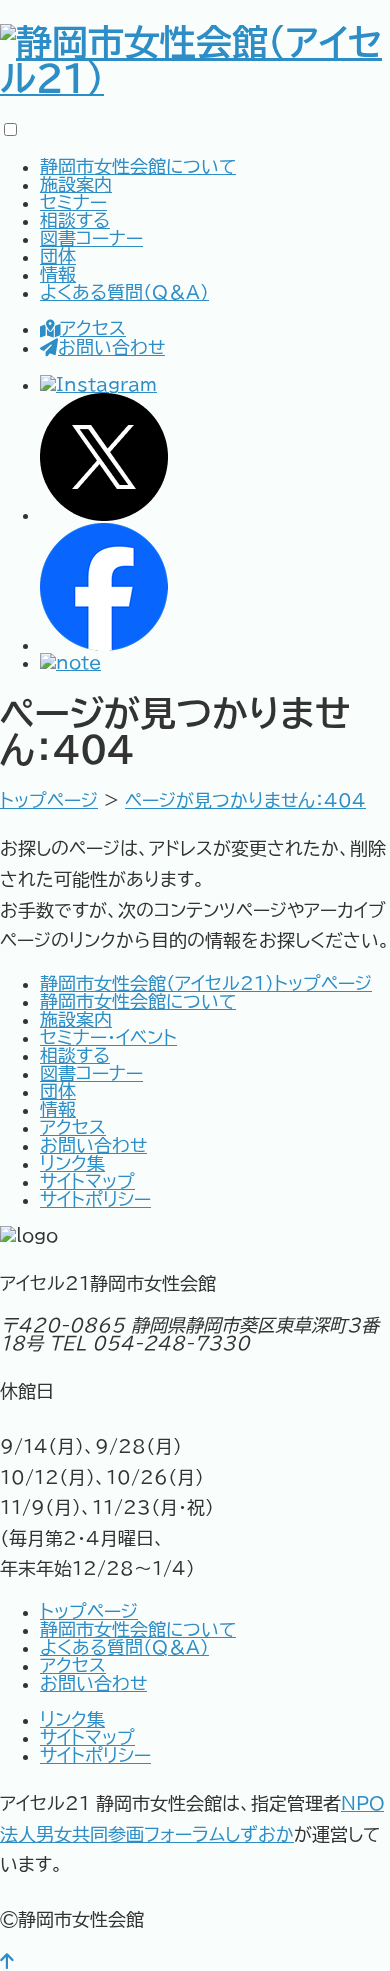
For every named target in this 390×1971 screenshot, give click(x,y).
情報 (58, 274)
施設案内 (76, 184)
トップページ (89, 1611)
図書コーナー (91, 238)
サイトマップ (87, 1181)
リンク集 (72, 1163)
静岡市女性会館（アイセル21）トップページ (206, 983)
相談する (75, 220)
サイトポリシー (95, 1199)
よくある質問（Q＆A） (124, 292)
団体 (58, 256)
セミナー (73, 202)
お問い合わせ (111, 347)
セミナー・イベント (108, 1037)
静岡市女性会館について (138, 166)
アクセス (93, 328)
